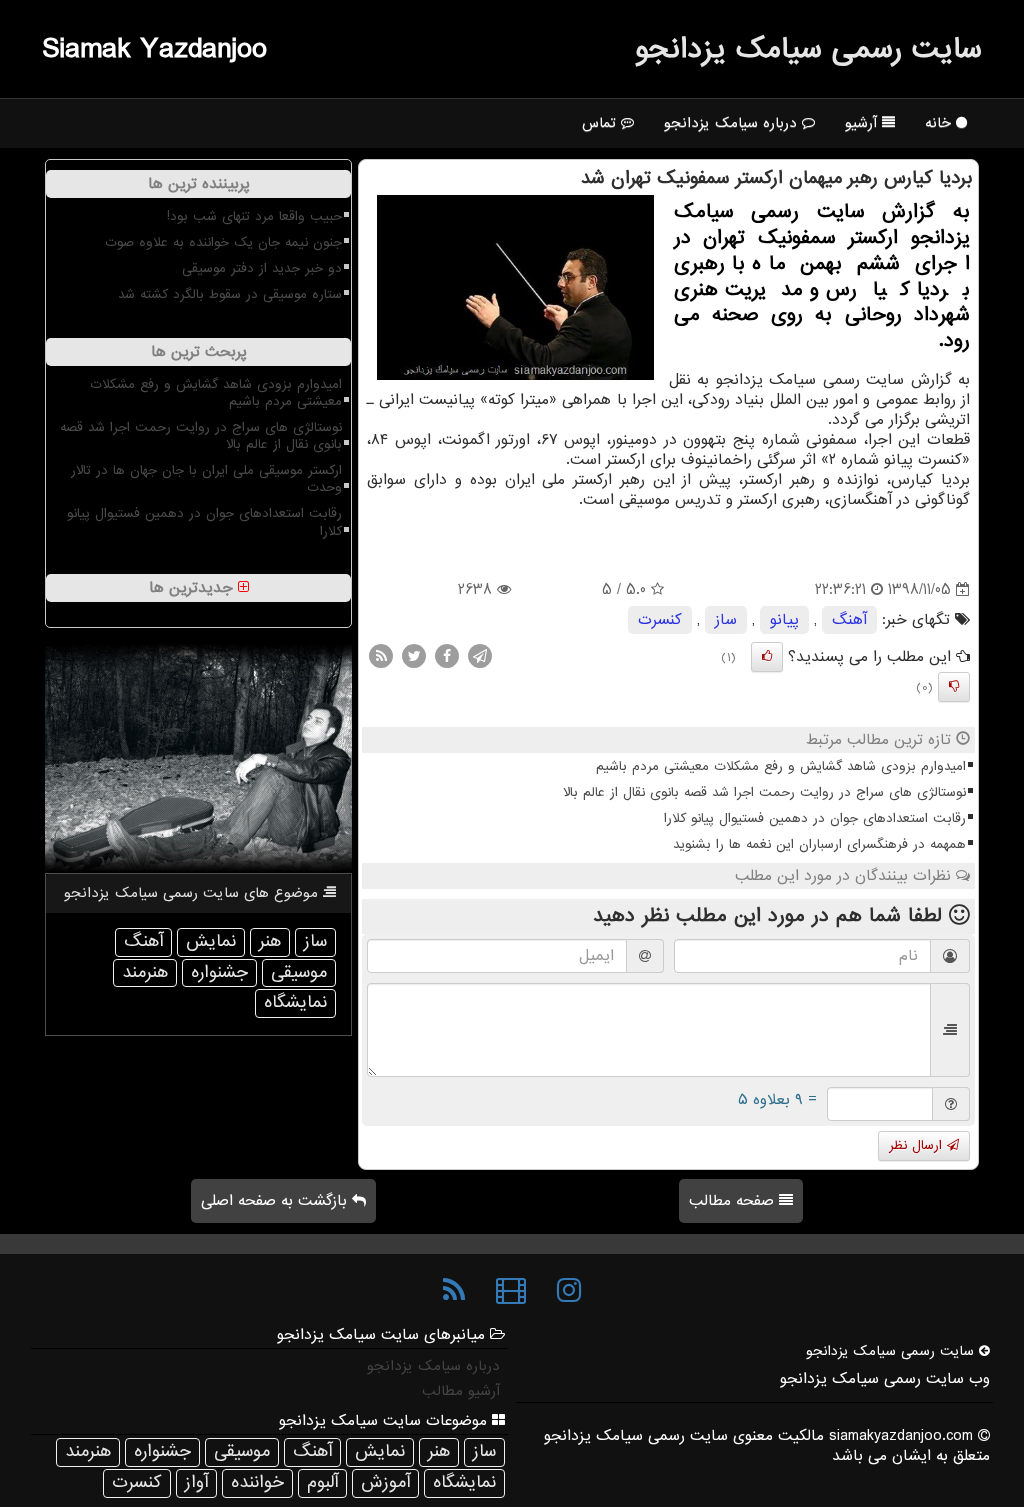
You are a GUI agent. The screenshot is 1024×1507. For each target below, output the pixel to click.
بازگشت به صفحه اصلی (276, 1201)
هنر (270, 941)
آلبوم (322, 1482)
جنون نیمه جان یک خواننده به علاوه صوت (223, 242)
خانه (940, 123)
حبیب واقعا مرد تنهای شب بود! (254, 216)
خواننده (257, 1482)
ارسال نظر (918, 1145)
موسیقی (299, 972)
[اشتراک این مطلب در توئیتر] (414, 656)
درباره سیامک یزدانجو (733, 123)
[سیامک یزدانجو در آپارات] (511, 1291)
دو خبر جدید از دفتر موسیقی (262, 268)
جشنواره (219, 972)
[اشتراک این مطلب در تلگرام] (480, 656)
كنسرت (660, 620)
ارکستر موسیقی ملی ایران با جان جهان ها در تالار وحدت (206, 479)
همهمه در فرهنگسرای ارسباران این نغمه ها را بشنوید (819, 844)
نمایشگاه (295, 1002)
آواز (196, 1482)
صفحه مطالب (734, 1201)
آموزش (385, 1482)
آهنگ (849, 620)
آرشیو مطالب (461, 1391)
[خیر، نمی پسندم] (954, 687)
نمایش (211, 941)
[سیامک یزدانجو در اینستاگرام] (569, 1291)
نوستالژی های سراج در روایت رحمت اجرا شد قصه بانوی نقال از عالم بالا (764, 792)
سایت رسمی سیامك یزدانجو (808, 49)
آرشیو (863, 123)
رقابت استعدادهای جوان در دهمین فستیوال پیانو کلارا (815, 818)
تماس (601, 123)
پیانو (784, 620)
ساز (726, 620)
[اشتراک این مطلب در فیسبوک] (447, 656)
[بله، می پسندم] (767, 657)
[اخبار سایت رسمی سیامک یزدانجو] (454, 1291)
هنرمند (145, 972)
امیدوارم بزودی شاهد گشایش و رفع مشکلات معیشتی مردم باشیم (781, 766)
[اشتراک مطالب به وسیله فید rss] (381, 656)
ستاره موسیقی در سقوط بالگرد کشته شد (230, 294)
